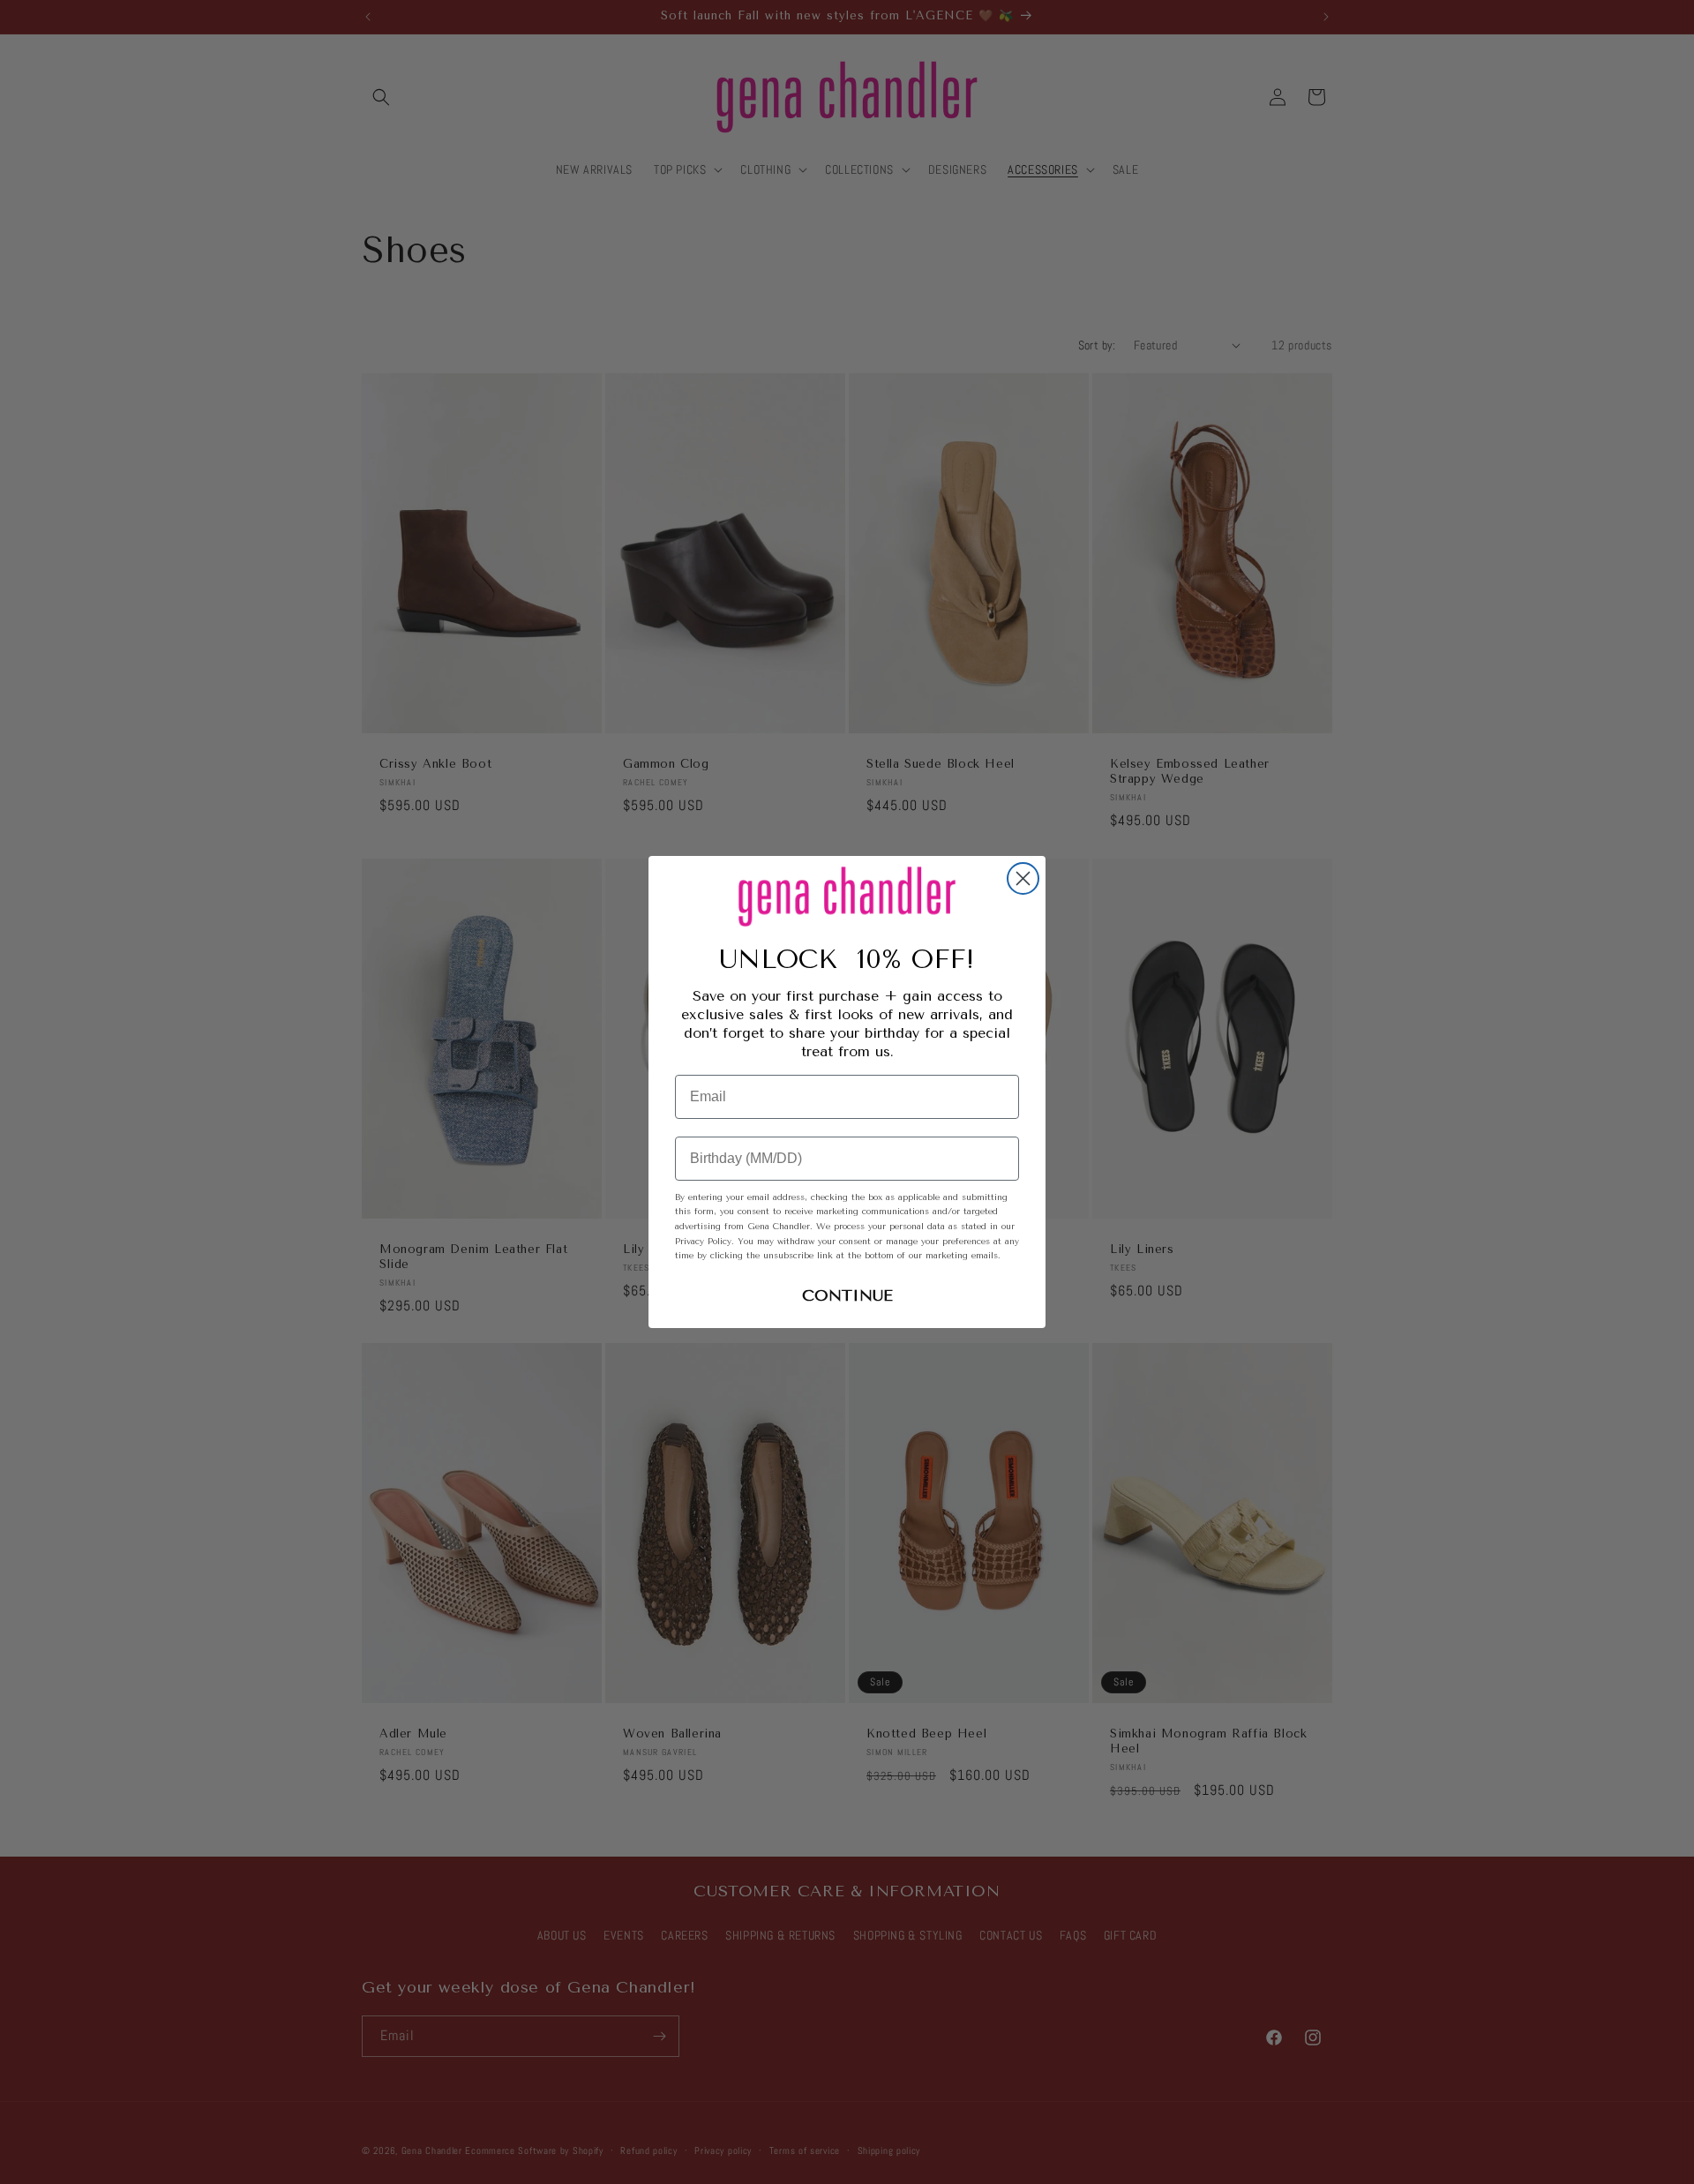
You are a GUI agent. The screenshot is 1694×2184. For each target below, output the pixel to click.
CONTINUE (847, 1295)
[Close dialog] (1023, 878)
